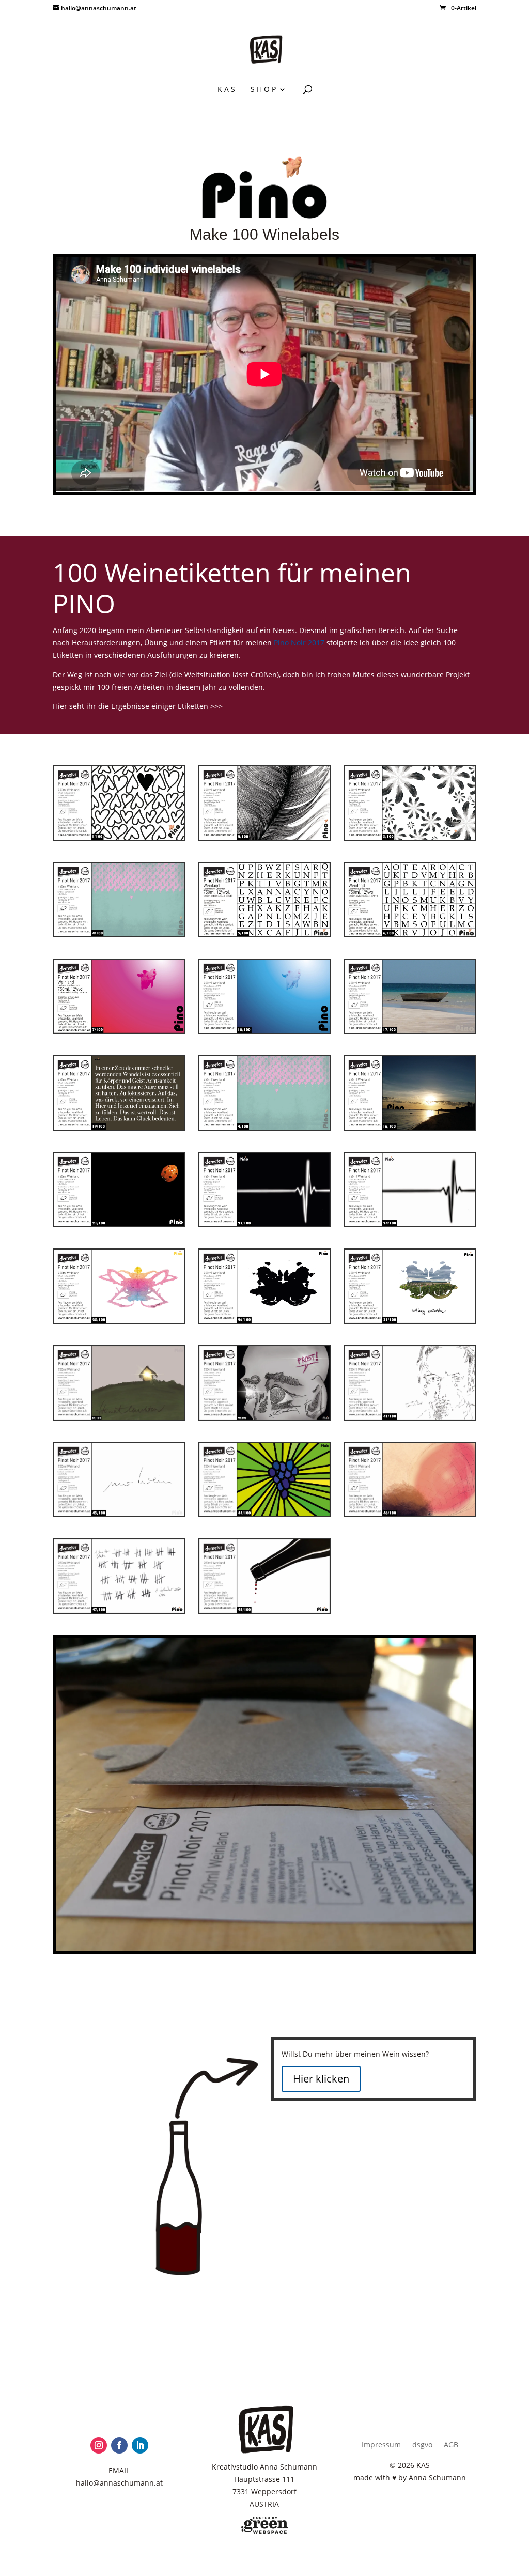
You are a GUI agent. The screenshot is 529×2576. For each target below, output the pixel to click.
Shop (264, 90)
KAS (227, 90)
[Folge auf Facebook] (119, 2445)
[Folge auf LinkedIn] (140, 2445)
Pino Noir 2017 (299, 643)
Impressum (381, 2445)
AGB (451, 2445)
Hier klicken (321, 2079)
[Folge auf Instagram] (99, 2445)
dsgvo (422, 2445)
